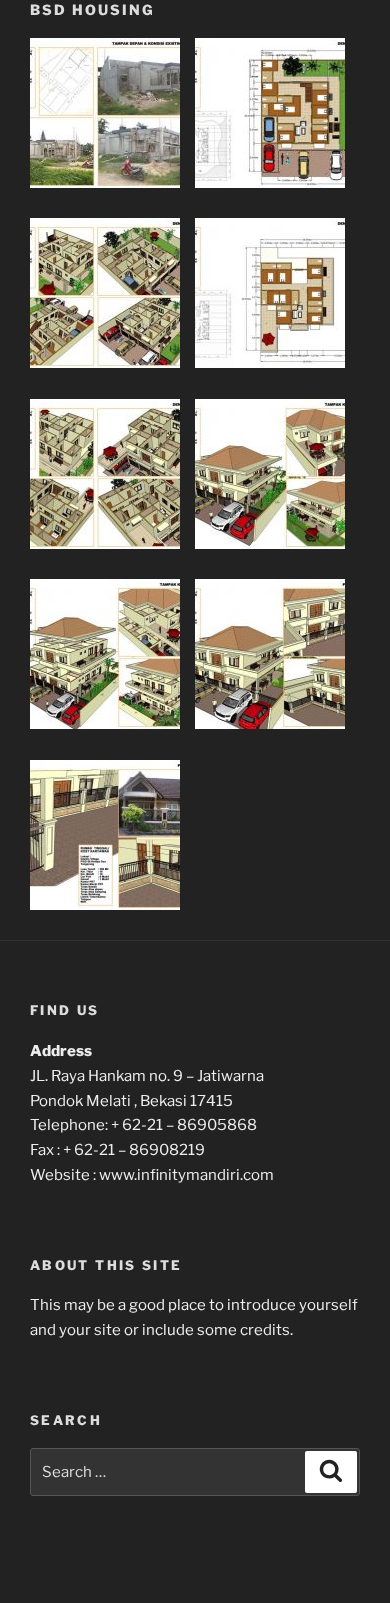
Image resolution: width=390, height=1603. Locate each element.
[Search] (331, 1472)
